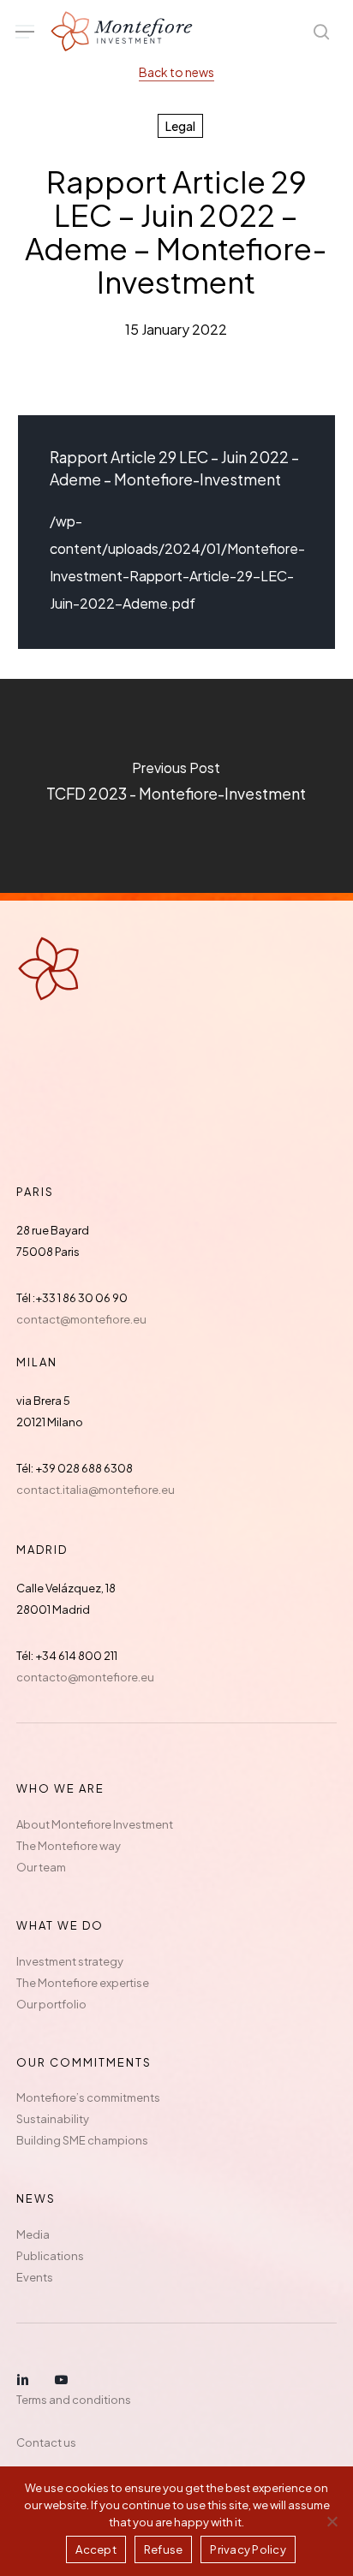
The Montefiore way (69, 1846)
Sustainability (53, 2119)
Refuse (164, 2549)
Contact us (46, 2442)
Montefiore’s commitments (88, 2097)
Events (35, 2277)
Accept (96, 2549)
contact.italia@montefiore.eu (96, 1490)
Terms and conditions (74, 2400)
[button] (25, 32)
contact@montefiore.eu (81, 1319)
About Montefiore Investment (95, 1824)
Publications (50, 2256)
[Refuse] (332, 2521)
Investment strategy (70, 1961)
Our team (41, 1867)
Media (33, 2234)
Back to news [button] (176, 72)
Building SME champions (82, 2140)
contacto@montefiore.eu (85, 1677)
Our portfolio (51, 2004)
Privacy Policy (248, 2549)
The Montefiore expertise (83, 1983)
